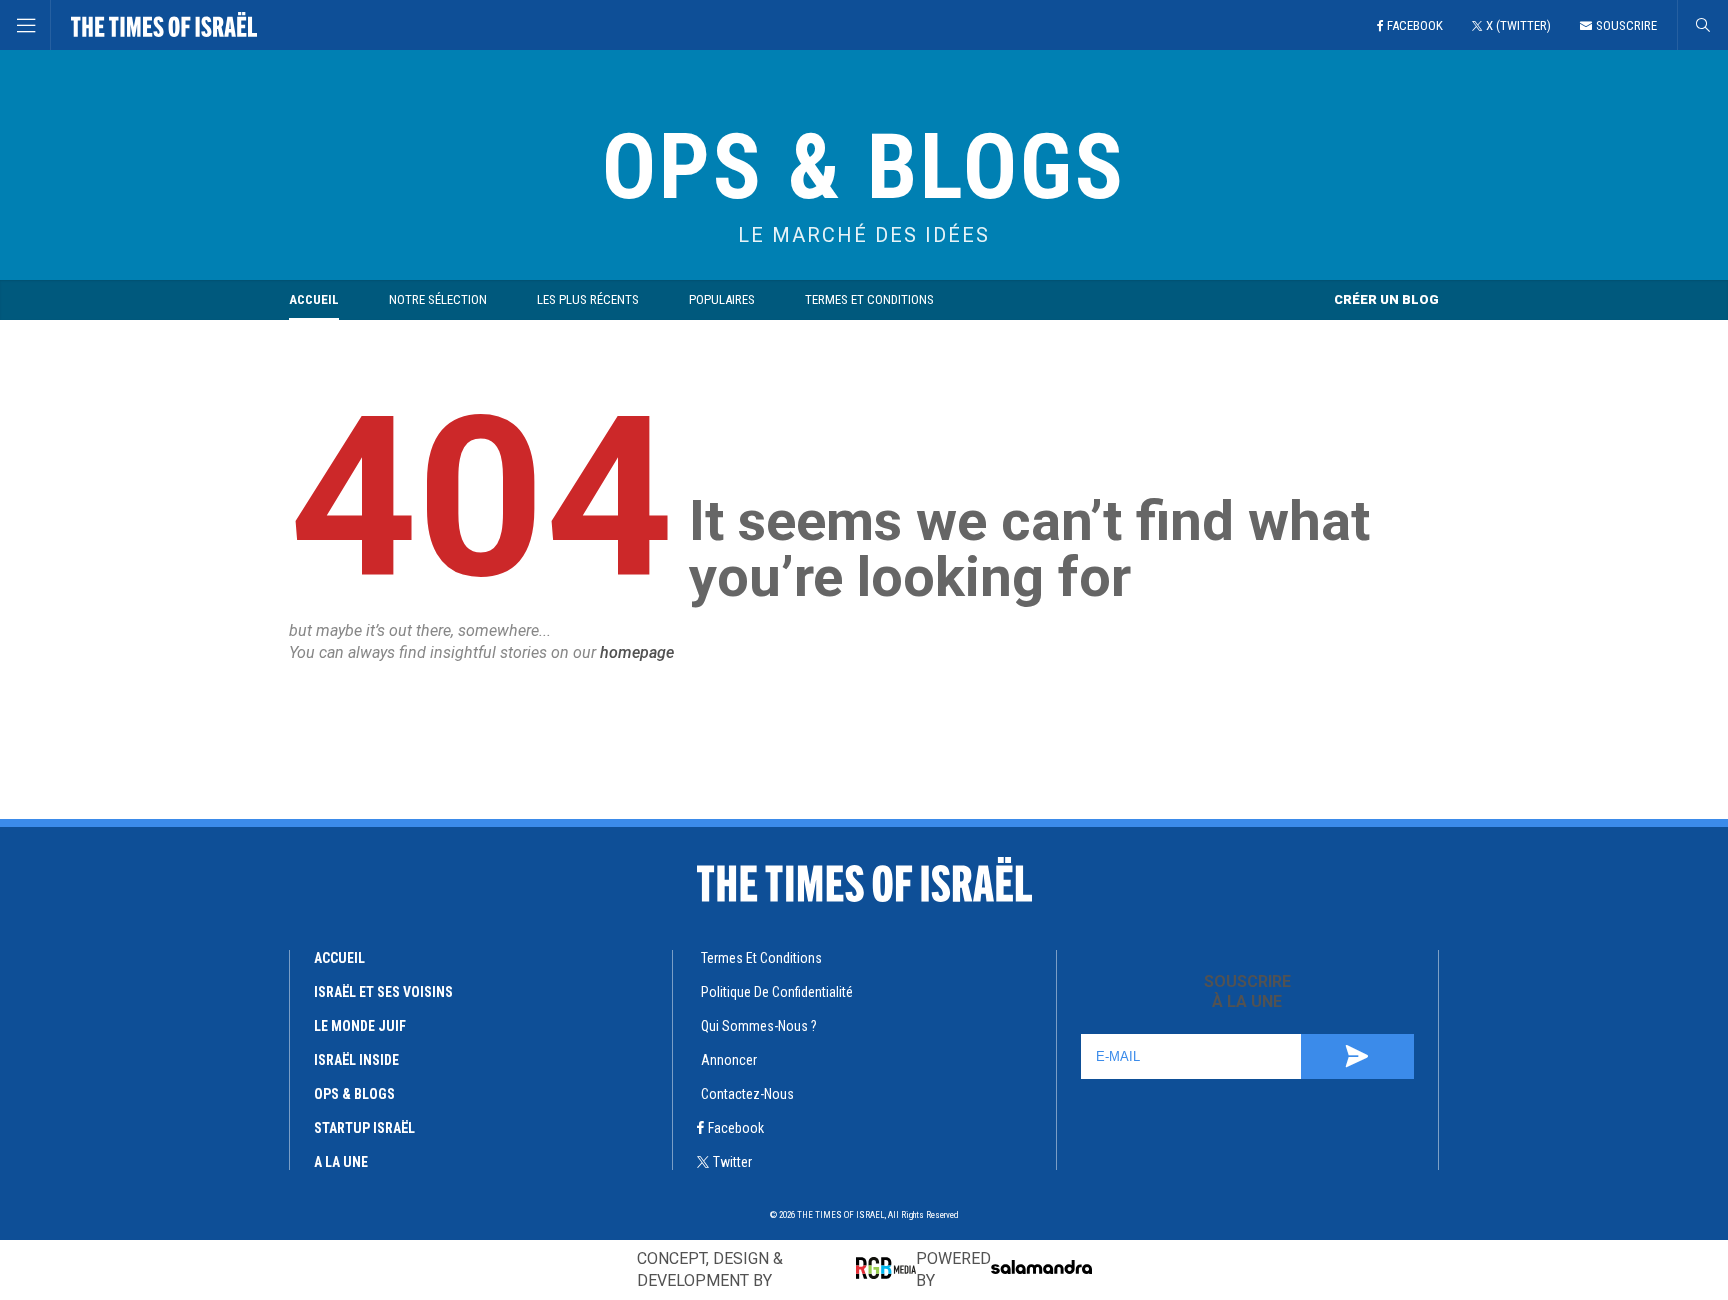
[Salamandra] (1041, 1267)
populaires (722, 299)
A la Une (341, 1162)
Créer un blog (1386, 299)
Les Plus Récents (588, 299)
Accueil (314, 299)
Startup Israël (364, 1128)
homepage (637, 652)
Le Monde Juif (360, 1026)
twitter (732, 1162)
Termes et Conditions (869, 299)
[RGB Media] (886, 1268)
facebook (736, 1128)
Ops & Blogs (354, 1094)
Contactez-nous (747, 1094)
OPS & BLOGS (864, 167)
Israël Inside (356, 1060)
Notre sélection (438, 299)
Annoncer (729, 1060)
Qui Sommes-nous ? (759, 1026)
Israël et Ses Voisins (383, 992)
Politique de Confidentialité (777, 992)
